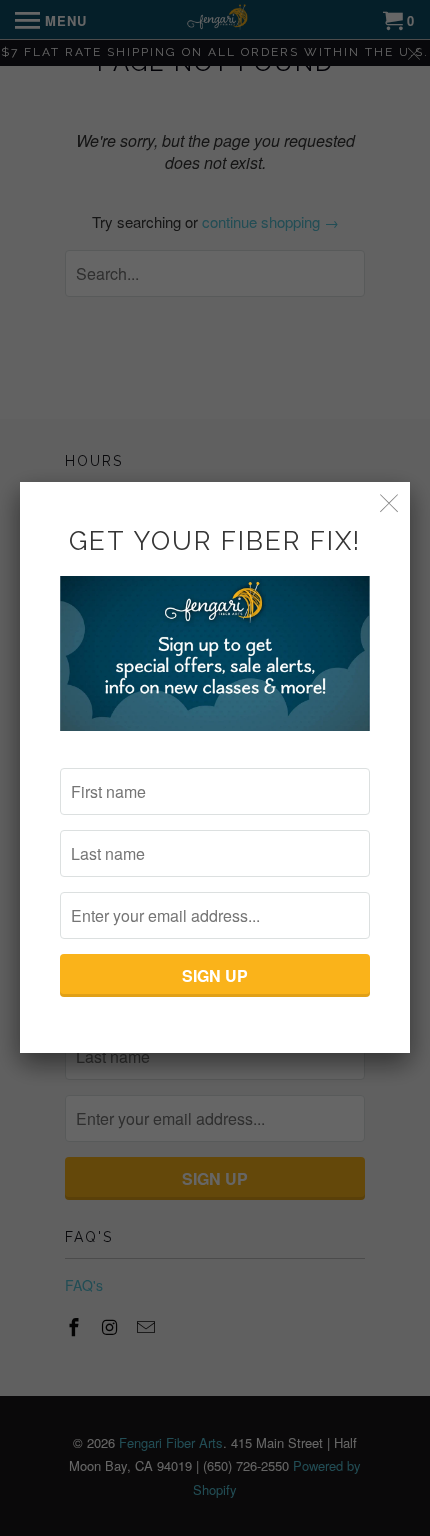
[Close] (389, 502)
